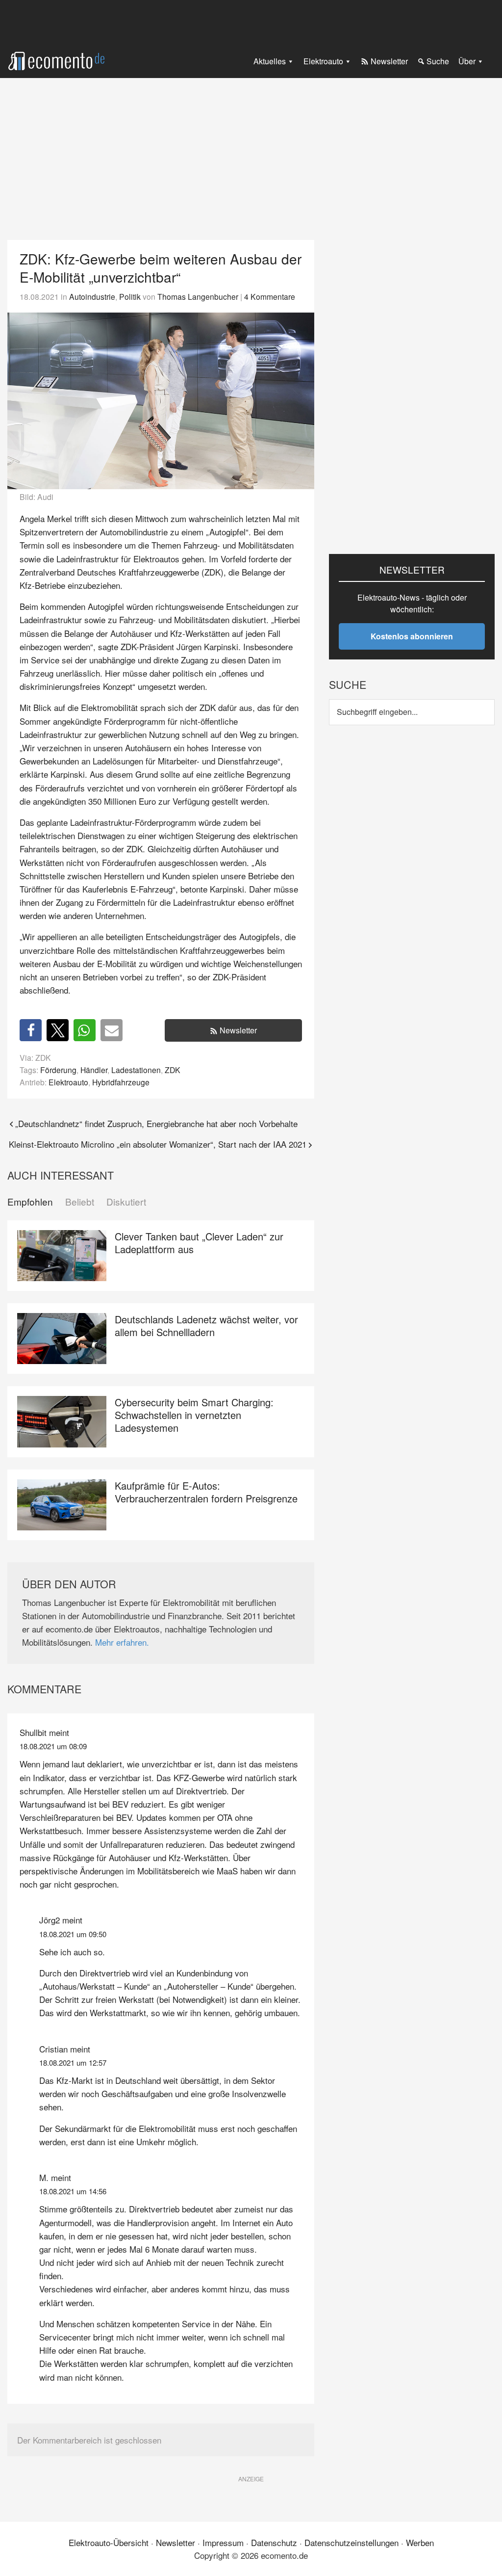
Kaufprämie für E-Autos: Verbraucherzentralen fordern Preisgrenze (206, 1492)
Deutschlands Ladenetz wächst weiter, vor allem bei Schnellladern (206, 1326)
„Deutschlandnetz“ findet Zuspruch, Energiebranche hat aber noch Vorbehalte (156, 1123)
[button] (31, 1030)
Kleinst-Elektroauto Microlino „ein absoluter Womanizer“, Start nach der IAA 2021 (158, 1144)
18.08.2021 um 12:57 (73, 2063)
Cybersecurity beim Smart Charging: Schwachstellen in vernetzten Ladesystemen (194, 1415)
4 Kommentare (270, 296)
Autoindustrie (92, 296)
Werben (420, 2542)
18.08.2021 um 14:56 (73, 2191)
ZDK (173, 1070)
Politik (130, 296)
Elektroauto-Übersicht (109, 2542)
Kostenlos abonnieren (412, 636)
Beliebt (80, 1202)
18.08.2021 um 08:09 (53, 1746)
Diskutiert (126, 1202)
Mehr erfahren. (122, 1642)
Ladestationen (136, 1070)
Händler (94, 1070)
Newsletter (238, 1030)
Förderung (58, 1070)
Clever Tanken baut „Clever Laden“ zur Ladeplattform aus (199, 1243)
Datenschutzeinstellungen (351, 2542)
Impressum (223, 2542)
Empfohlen (30, 1202)
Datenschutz (274, 2542)
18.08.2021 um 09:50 (73, 1934)
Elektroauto (68, 1082)
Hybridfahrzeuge (121, 1082)
